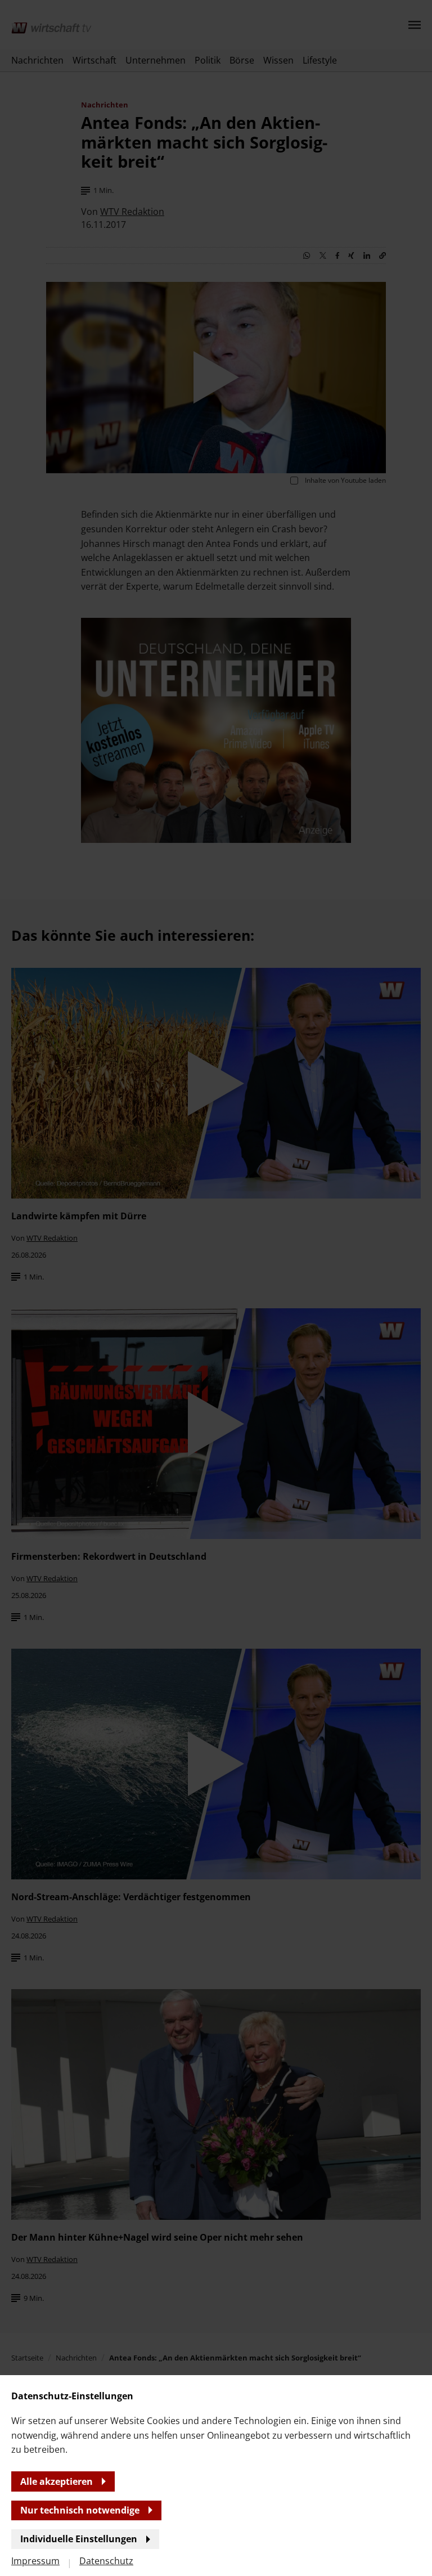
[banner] (216, 1288)
